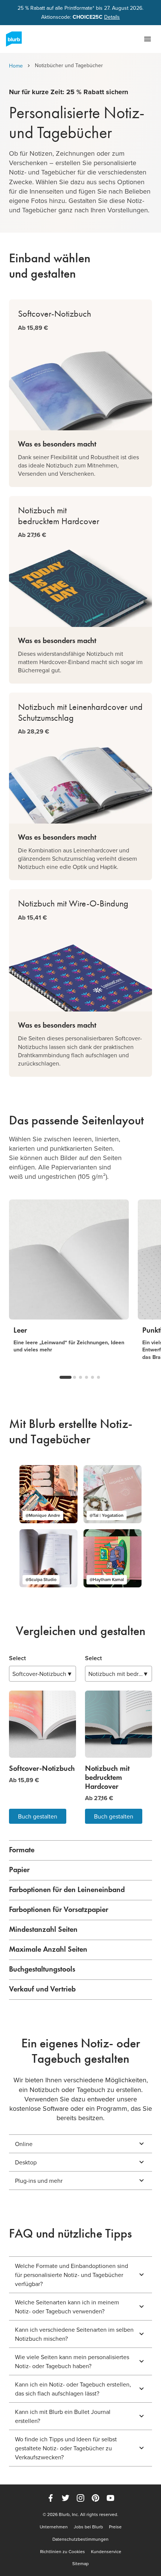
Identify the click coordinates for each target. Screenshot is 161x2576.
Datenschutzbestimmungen (80, 2539)
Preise (115, 2527)
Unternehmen (54, 2527)
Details (112, 17)
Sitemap (80, 2564)
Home (16, 66)
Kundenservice (106, 2552)
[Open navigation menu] (148, 39)
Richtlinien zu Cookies (63, 2552)
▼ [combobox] (42, 1674)
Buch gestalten (38, 1816)
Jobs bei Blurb (88, 2527)
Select (17, 1658)
